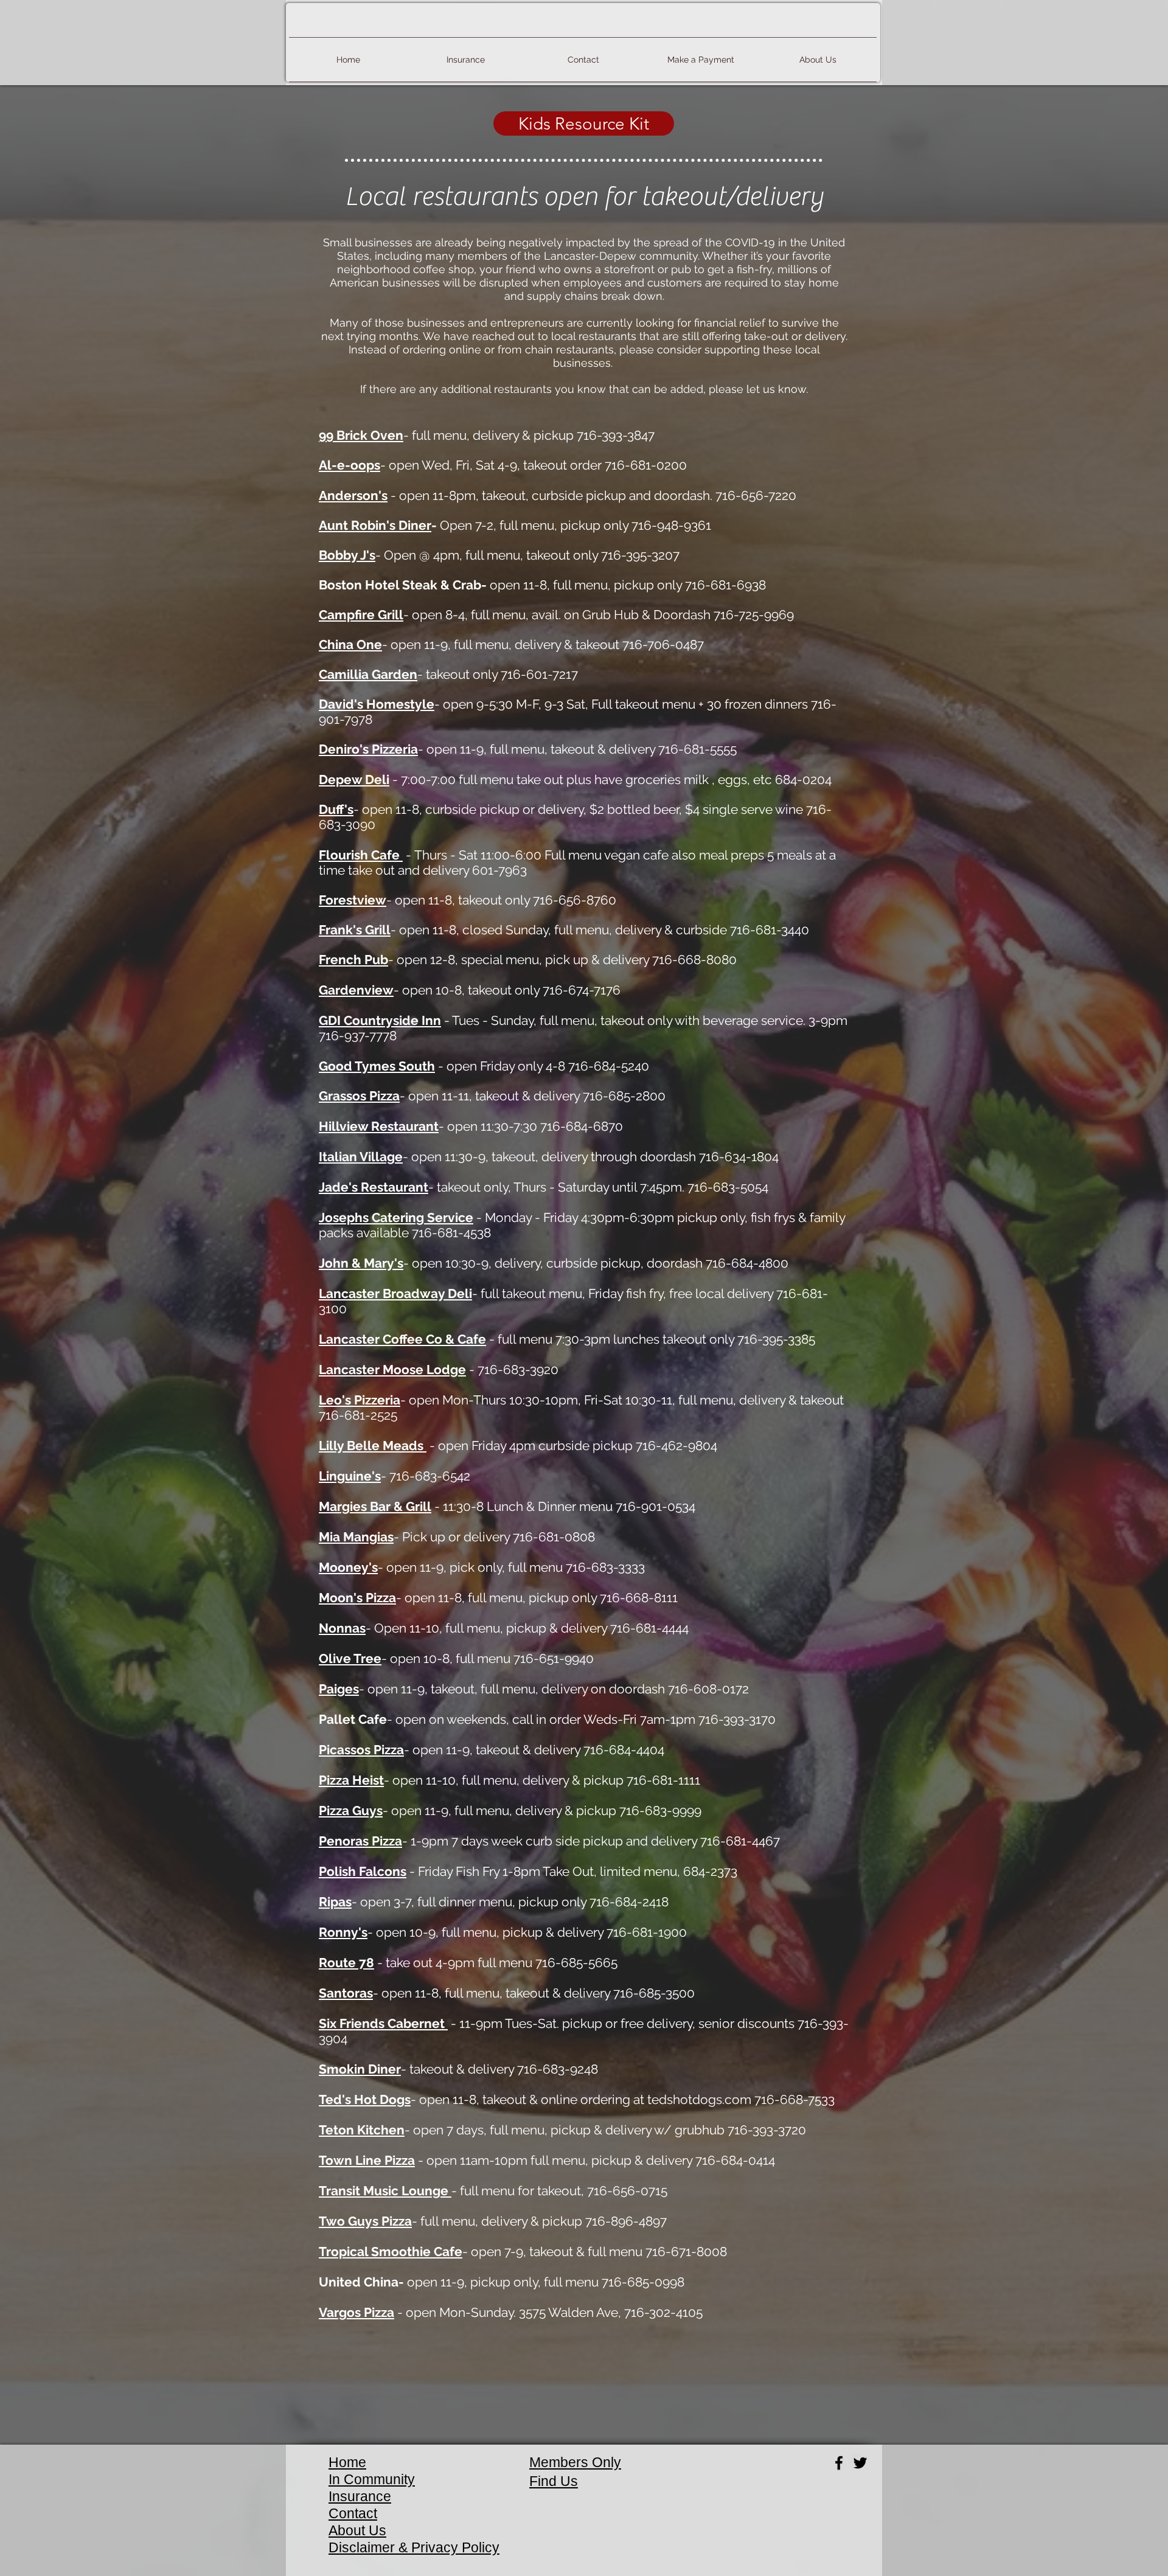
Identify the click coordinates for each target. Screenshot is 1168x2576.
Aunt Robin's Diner (375, 525)
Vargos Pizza (356, 2312)
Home (347, 2462)
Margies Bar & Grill (375, 1506)
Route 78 (346, 1963)
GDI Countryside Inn (380, 1020)
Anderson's (353, 495)
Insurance (360, 2496)
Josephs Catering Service (396, 1217)
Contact (353, 2513)
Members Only (575, 2462)
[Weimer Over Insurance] (860, 2463)
